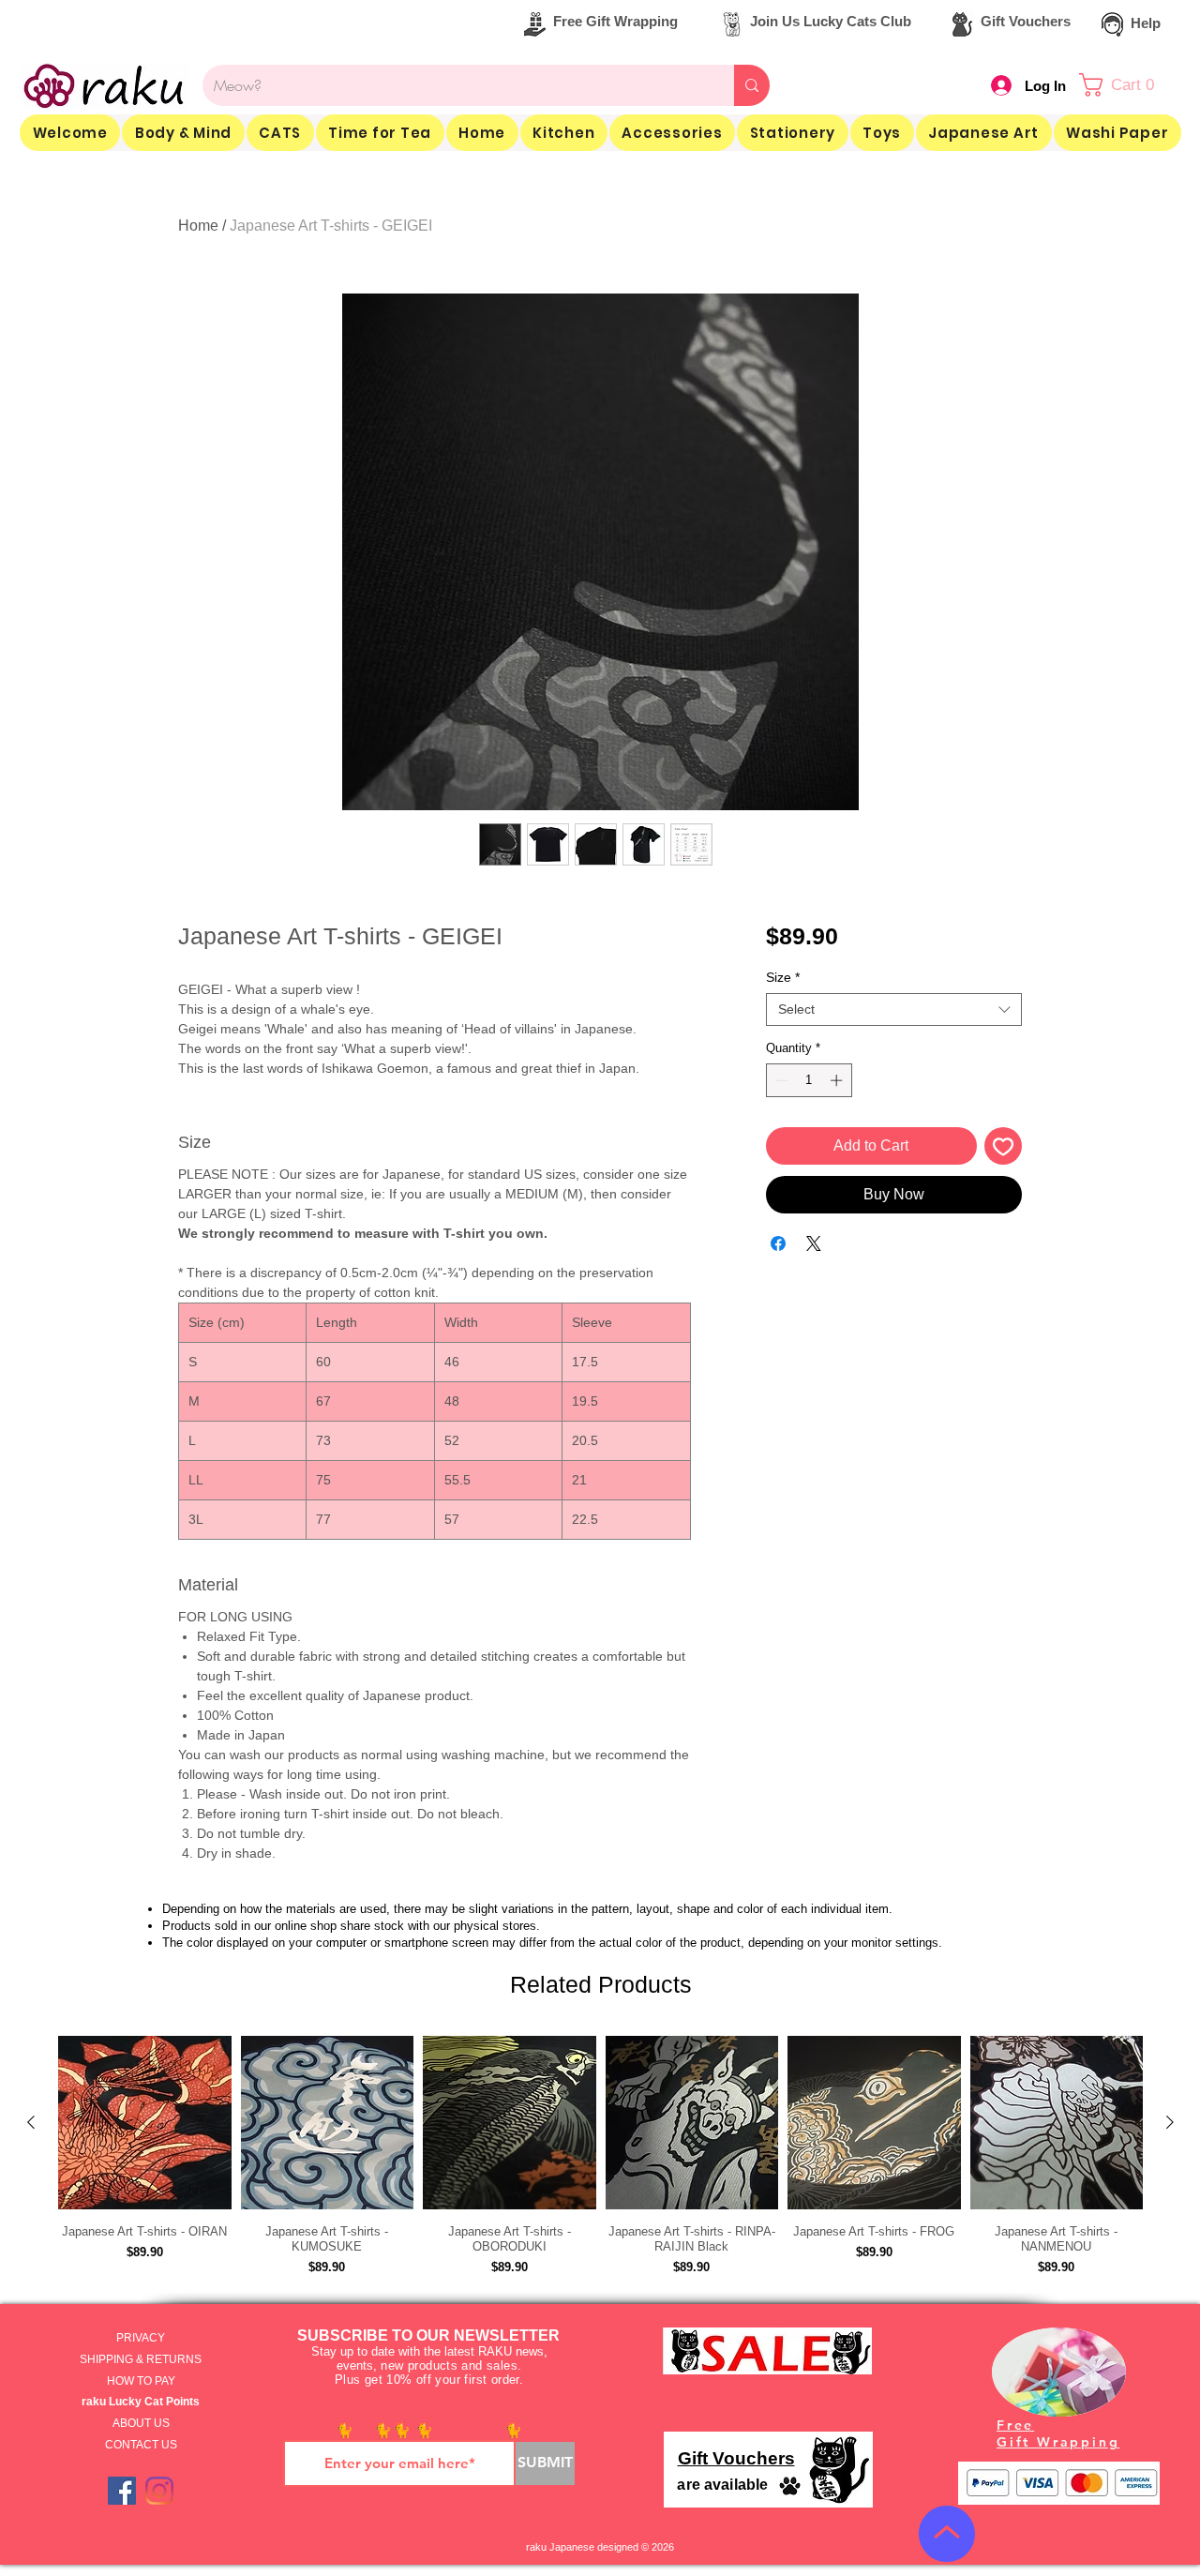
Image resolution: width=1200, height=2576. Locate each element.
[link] (1126, 85)
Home (198, 226)
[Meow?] (752, 85)
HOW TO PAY (141, 2381)
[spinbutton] (809, 1080)
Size (783, 977)
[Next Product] (1170, 2122)
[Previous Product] (31, 2122)
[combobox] (894, 1009)
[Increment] (838, 1080)
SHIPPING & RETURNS (141, 2359)
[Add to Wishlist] (1003, 1146)
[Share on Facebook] (778, 1243)
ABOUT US (141, 2423)
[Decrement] (780, 1080)
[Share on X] (814, 1243)
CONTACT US (141, 2445)
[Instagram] (159, 2491)
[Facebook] (122, 2491)
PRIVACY (141, 2338)
